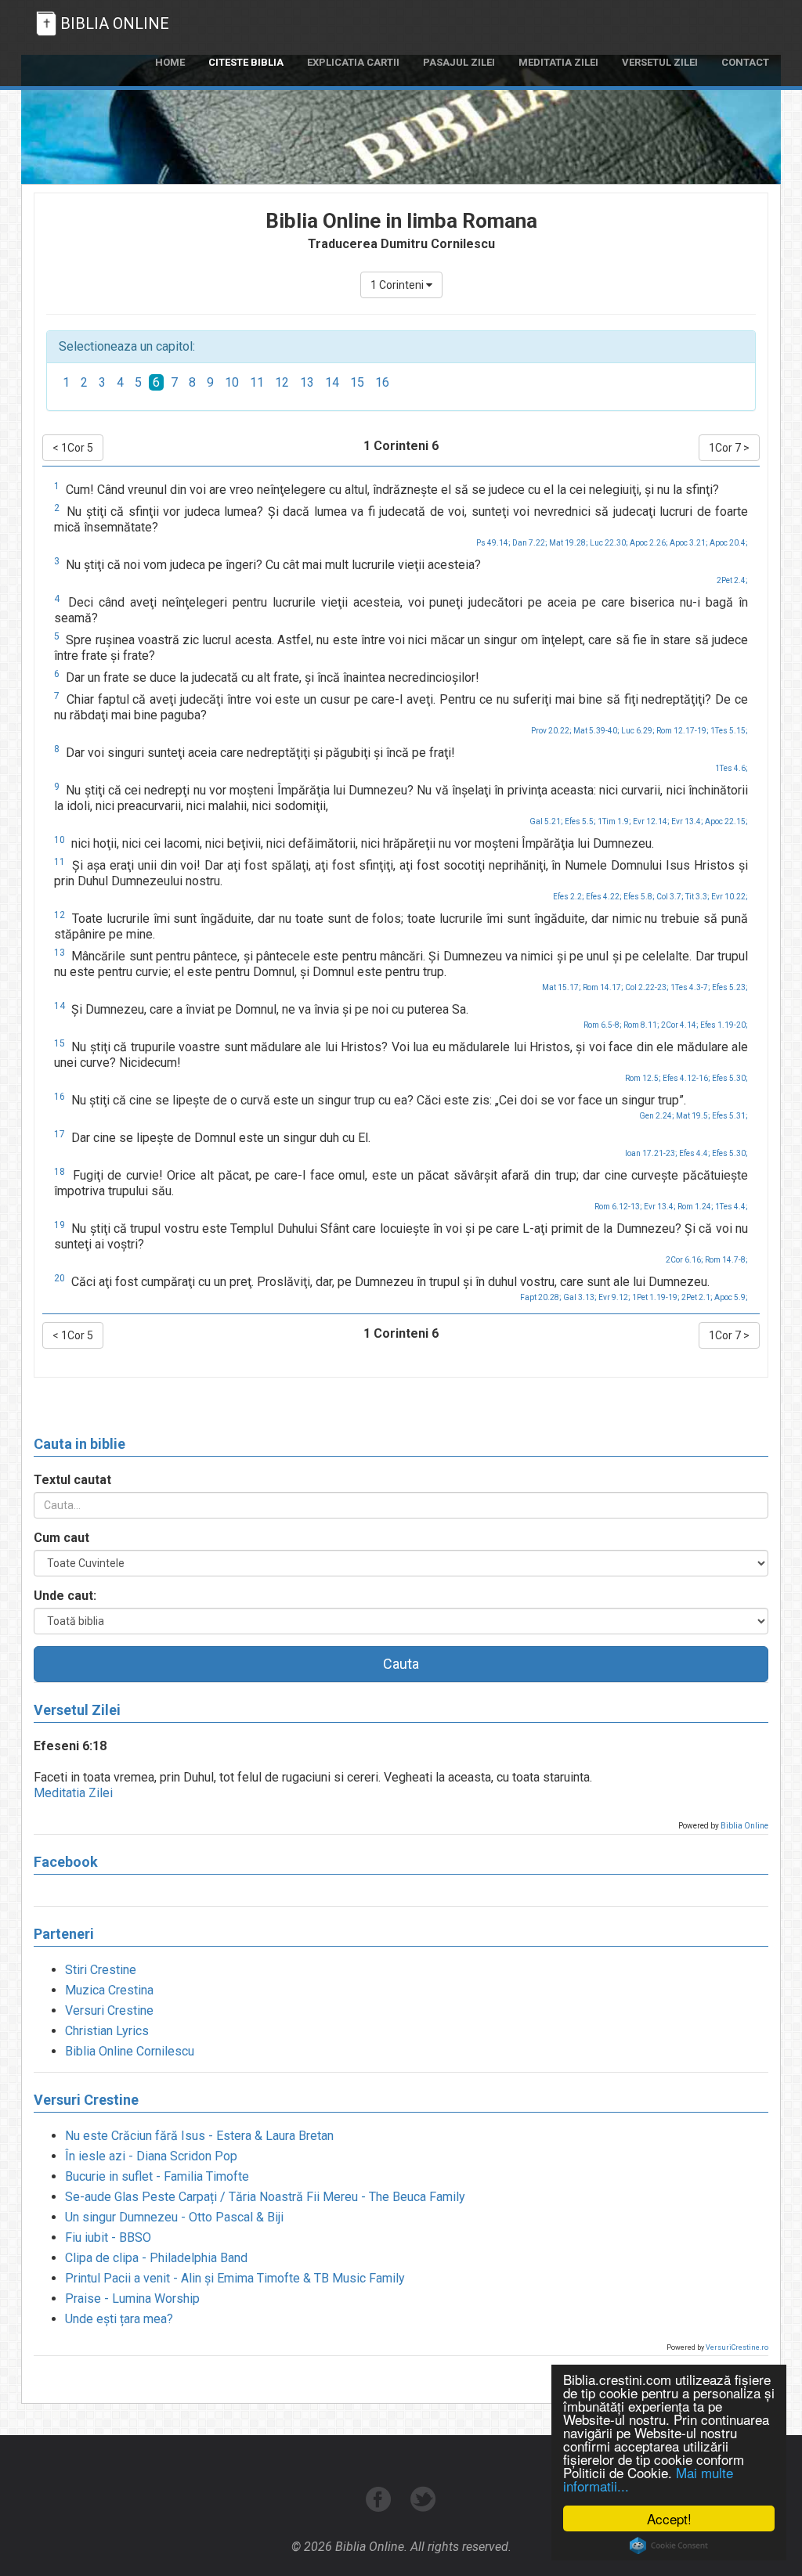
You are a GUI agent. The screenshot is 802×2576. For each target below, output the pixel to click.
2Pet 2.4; (732, 580)
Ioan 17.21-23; (651, 1153)
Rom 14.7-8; (726, 1260)
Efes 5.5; (580, 821)
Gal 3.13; (580, 1297)
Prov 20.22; (551, 731)
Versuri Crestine (109, 2010)
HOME (170, 62)
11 (257, 382)
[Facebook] (380, 2508)
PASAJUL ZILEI (459, 62)
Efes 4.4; (695, 1153)
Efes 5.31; (730, 1116)
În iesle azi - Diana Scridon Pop (151, 2156)
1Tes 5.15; (729, 731)
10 (232, 382)
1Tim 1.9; (614, 821)
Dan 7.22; (530, 543)
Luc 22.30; (609, 543)
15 (357, 382)
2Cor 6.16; (685, 1260)
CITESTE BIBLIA (246, 62)
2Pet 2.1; (697, 1297)
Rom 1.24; (695, 1207)
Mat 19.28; (569, 543)
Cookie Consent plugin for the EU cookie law (669, 2545)
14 (332, 382)
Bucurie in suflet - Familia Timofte (157, 2176)
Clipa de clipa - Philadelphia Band (156, 2258)
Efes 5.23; (730, 987)
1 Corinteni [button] (398, 285)
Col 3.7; (670, 897)
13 (307, 382)
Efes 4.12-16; (686, 1078)
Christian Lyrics (107, 2031)
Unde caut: (65, 1596)
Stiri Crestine (101, 1970)
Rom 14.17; (603, 987)
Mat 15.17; (562, 987)
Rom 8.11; (641, 1025)
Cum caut (61, 1538)
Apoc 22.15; (726, 821)
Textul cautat (72, 1480)
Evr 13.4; (687, 821)
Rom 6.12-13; (618, 1207)
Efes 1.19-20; (724, 1025)
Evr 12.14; (651, 821)
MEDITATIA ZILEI (558, 62)
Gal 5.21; (546, 821)
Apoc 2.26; (649, 543)
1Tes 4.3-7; (690, 987)
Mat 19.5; (693, 1116)
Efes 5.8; (639, 897)
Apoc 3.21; (689, 543)
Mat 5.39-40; (596, 731)
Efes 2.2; (569, 897)
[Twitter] (423, 2508)
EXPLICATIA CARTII (353, 62)
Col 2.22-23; (647, 987)
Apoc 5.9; (731, 1297)
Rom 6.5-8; (603, 1025)
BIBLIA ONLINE (115, 23)
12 (282, 382)
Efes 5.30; (730, 1078)
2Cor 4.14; (680, 1025)
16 (382, 382)
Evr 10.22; (730, 897)
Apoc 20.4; (729, 543)
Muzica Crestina (109, 1990)
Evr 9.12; (614, 1297)
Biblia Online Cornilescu (130, 2051)
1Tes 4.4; (732, 1207)
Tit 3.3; (697, 897)
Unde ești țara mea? (119, 2319)
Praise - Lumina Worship (132, 2299)
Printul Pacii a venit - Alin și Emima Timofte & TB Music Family (235, 2278)
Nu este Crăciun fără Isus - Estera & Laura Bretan (199, 2136)
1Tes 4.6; (732, 768)
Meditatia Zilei (73, 1793)
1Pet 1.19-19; (656, 1297)
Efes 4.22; (604, 897)
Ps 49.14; (493, 543)
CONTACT (745, 62)
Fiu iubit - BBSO (108, 2237)
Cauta (401, 1664)
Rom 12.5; (643, 1078)
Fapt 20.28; (541, 1297)
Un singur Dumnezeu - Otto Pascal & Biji (174, 2217)
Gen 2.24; (657, 1116)
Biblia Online (744, 1826)
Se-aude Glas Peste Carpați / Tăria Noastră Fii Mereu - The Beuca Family (265, 2197)
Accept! (669, 2518)
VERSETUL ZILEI (660, 62)
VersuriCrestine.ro (737, 2347)
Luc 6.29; (638, 731)
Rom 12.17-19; (683, 731)
